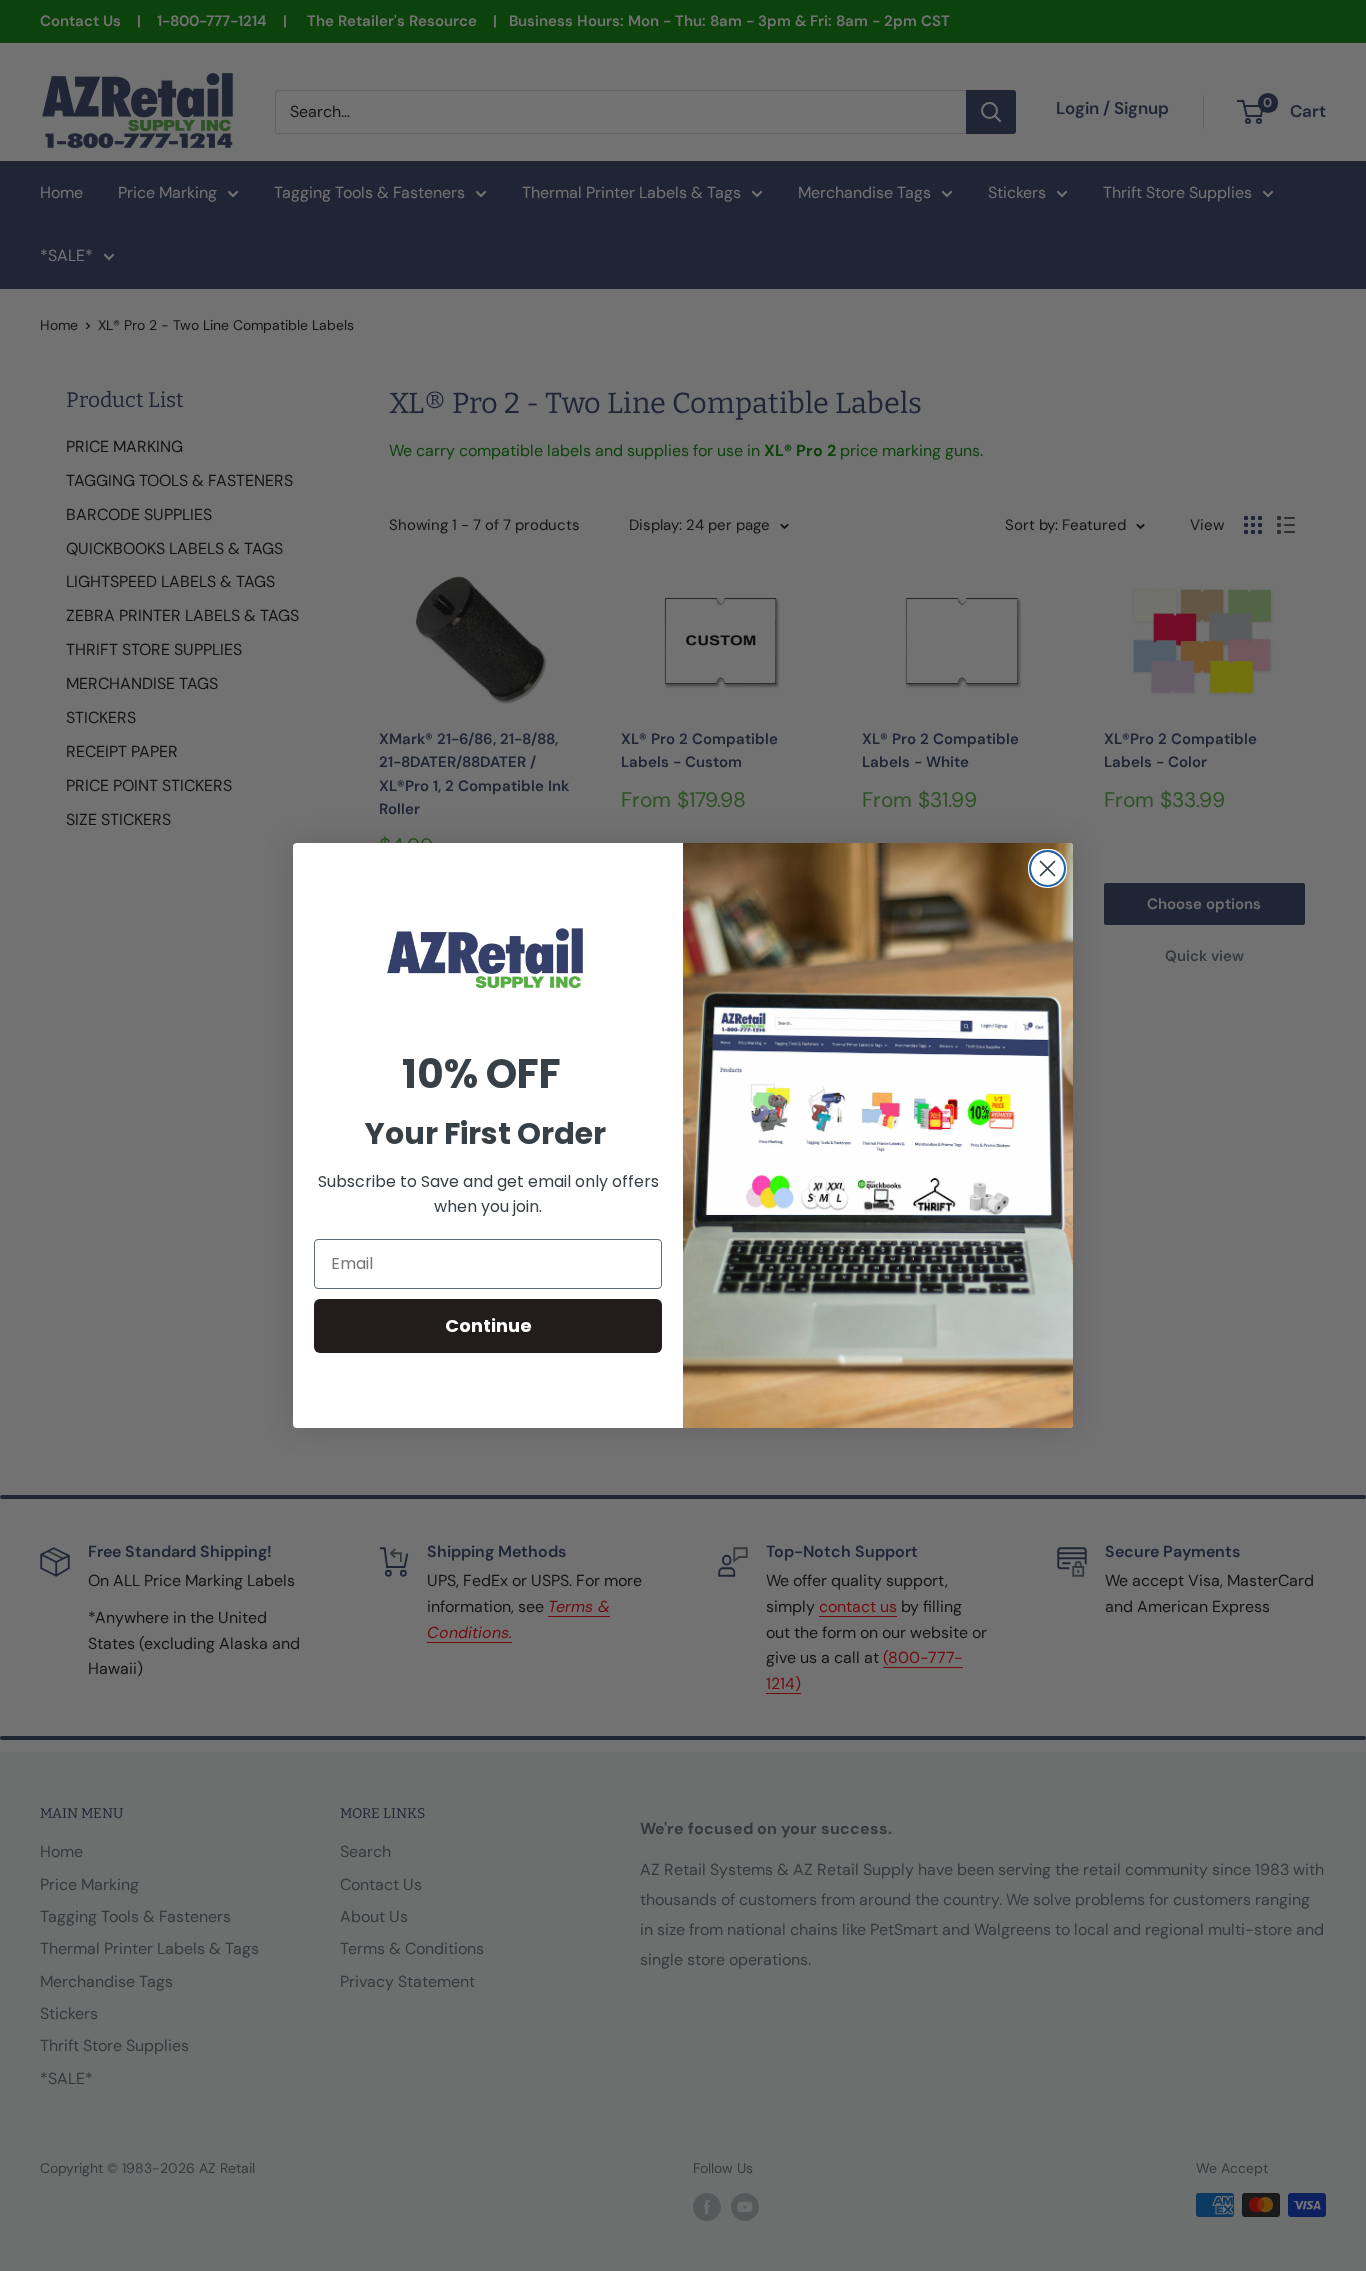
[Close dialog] (1047, 868)
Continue (488, 1325)
